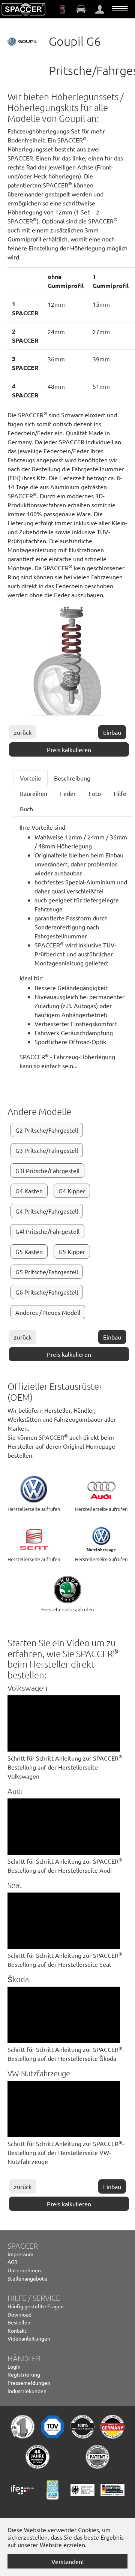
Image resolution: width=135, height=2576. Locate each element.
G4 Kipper (72, 1191)
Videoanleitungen (29, 2338)
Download (19, 2314)
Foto (95, 793)
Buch (26, 809)
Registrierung (24, 2374)
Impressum (20, 2254)
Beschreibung (72, 778)
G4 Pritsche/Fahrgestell (47, 1211)
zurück (23, 732)
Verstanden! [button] (67, 2561)
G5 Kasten (29, 1251)
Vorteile (31, 778)
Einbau (112, 732)
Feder (68, 793)
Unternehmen (24, 2270)
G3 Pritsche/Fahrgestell (47, 1150)
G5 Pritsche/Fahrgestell (47, 1272)
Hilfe (120, 793)
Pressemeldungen (29, 2383)
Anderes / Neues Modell (48, 1312)
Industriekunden (27, 2391)
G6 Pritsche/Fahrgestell (47, 1292)
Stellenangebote (27, 2278)
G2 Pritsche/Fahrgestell (47, 1130)
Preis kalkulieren (69, 749)
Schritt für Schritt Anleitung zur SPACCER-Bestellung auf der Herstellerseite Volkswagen (66, 1767)
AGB (13, 2262)
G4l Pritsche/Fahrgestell (47, 1231)
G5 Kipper (72, 1251)
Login (14, 2366)
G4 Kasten (29, 1191)
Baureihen (34, 793)
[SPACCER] (24, 9)
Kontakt (17, 2330)
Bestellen (19, 2322)
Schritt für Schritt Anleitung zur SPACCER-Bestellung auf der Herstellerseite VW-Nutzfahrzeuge (66, 2152)
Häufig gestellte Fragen (36, 2306)
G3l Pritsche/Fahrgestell (47, 1170)
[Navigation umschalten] (120, 9)
